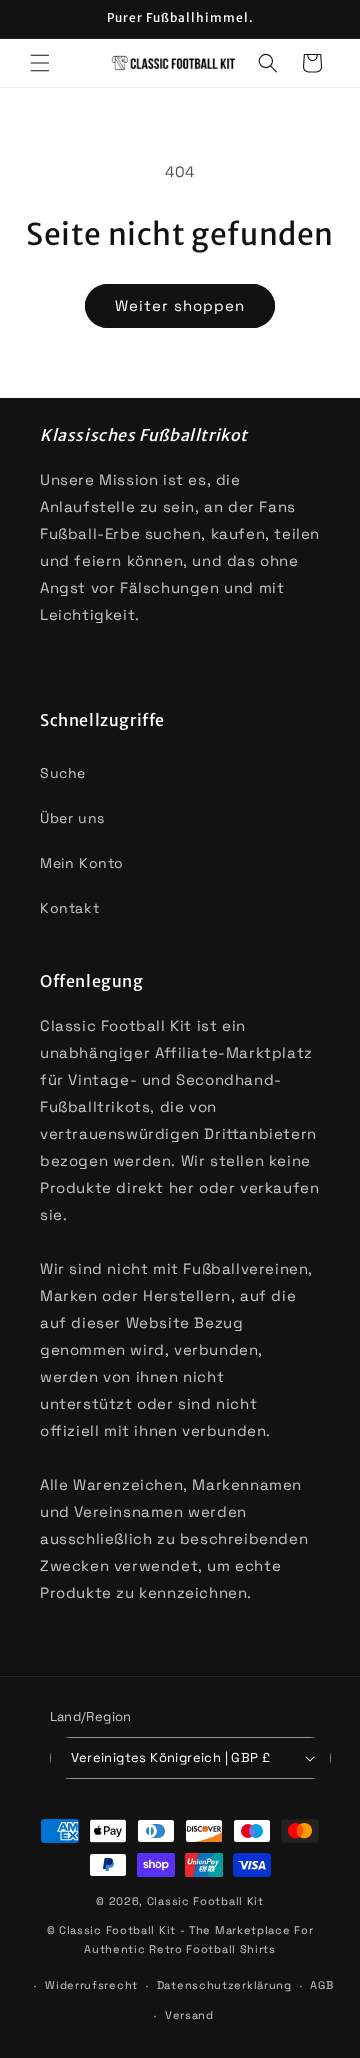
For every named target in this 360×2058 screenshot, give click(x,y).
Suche (63, 773)
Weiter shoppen (180, 305)
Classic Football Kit (205, 1901)
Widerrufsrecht (91, 1985)
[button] (40, 63)
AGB (321, 1985)
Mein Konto (82, 863)
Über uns (72, 818)
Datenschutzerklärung (224, 1985)
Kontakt (69, 908)
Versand (189, 2015)
